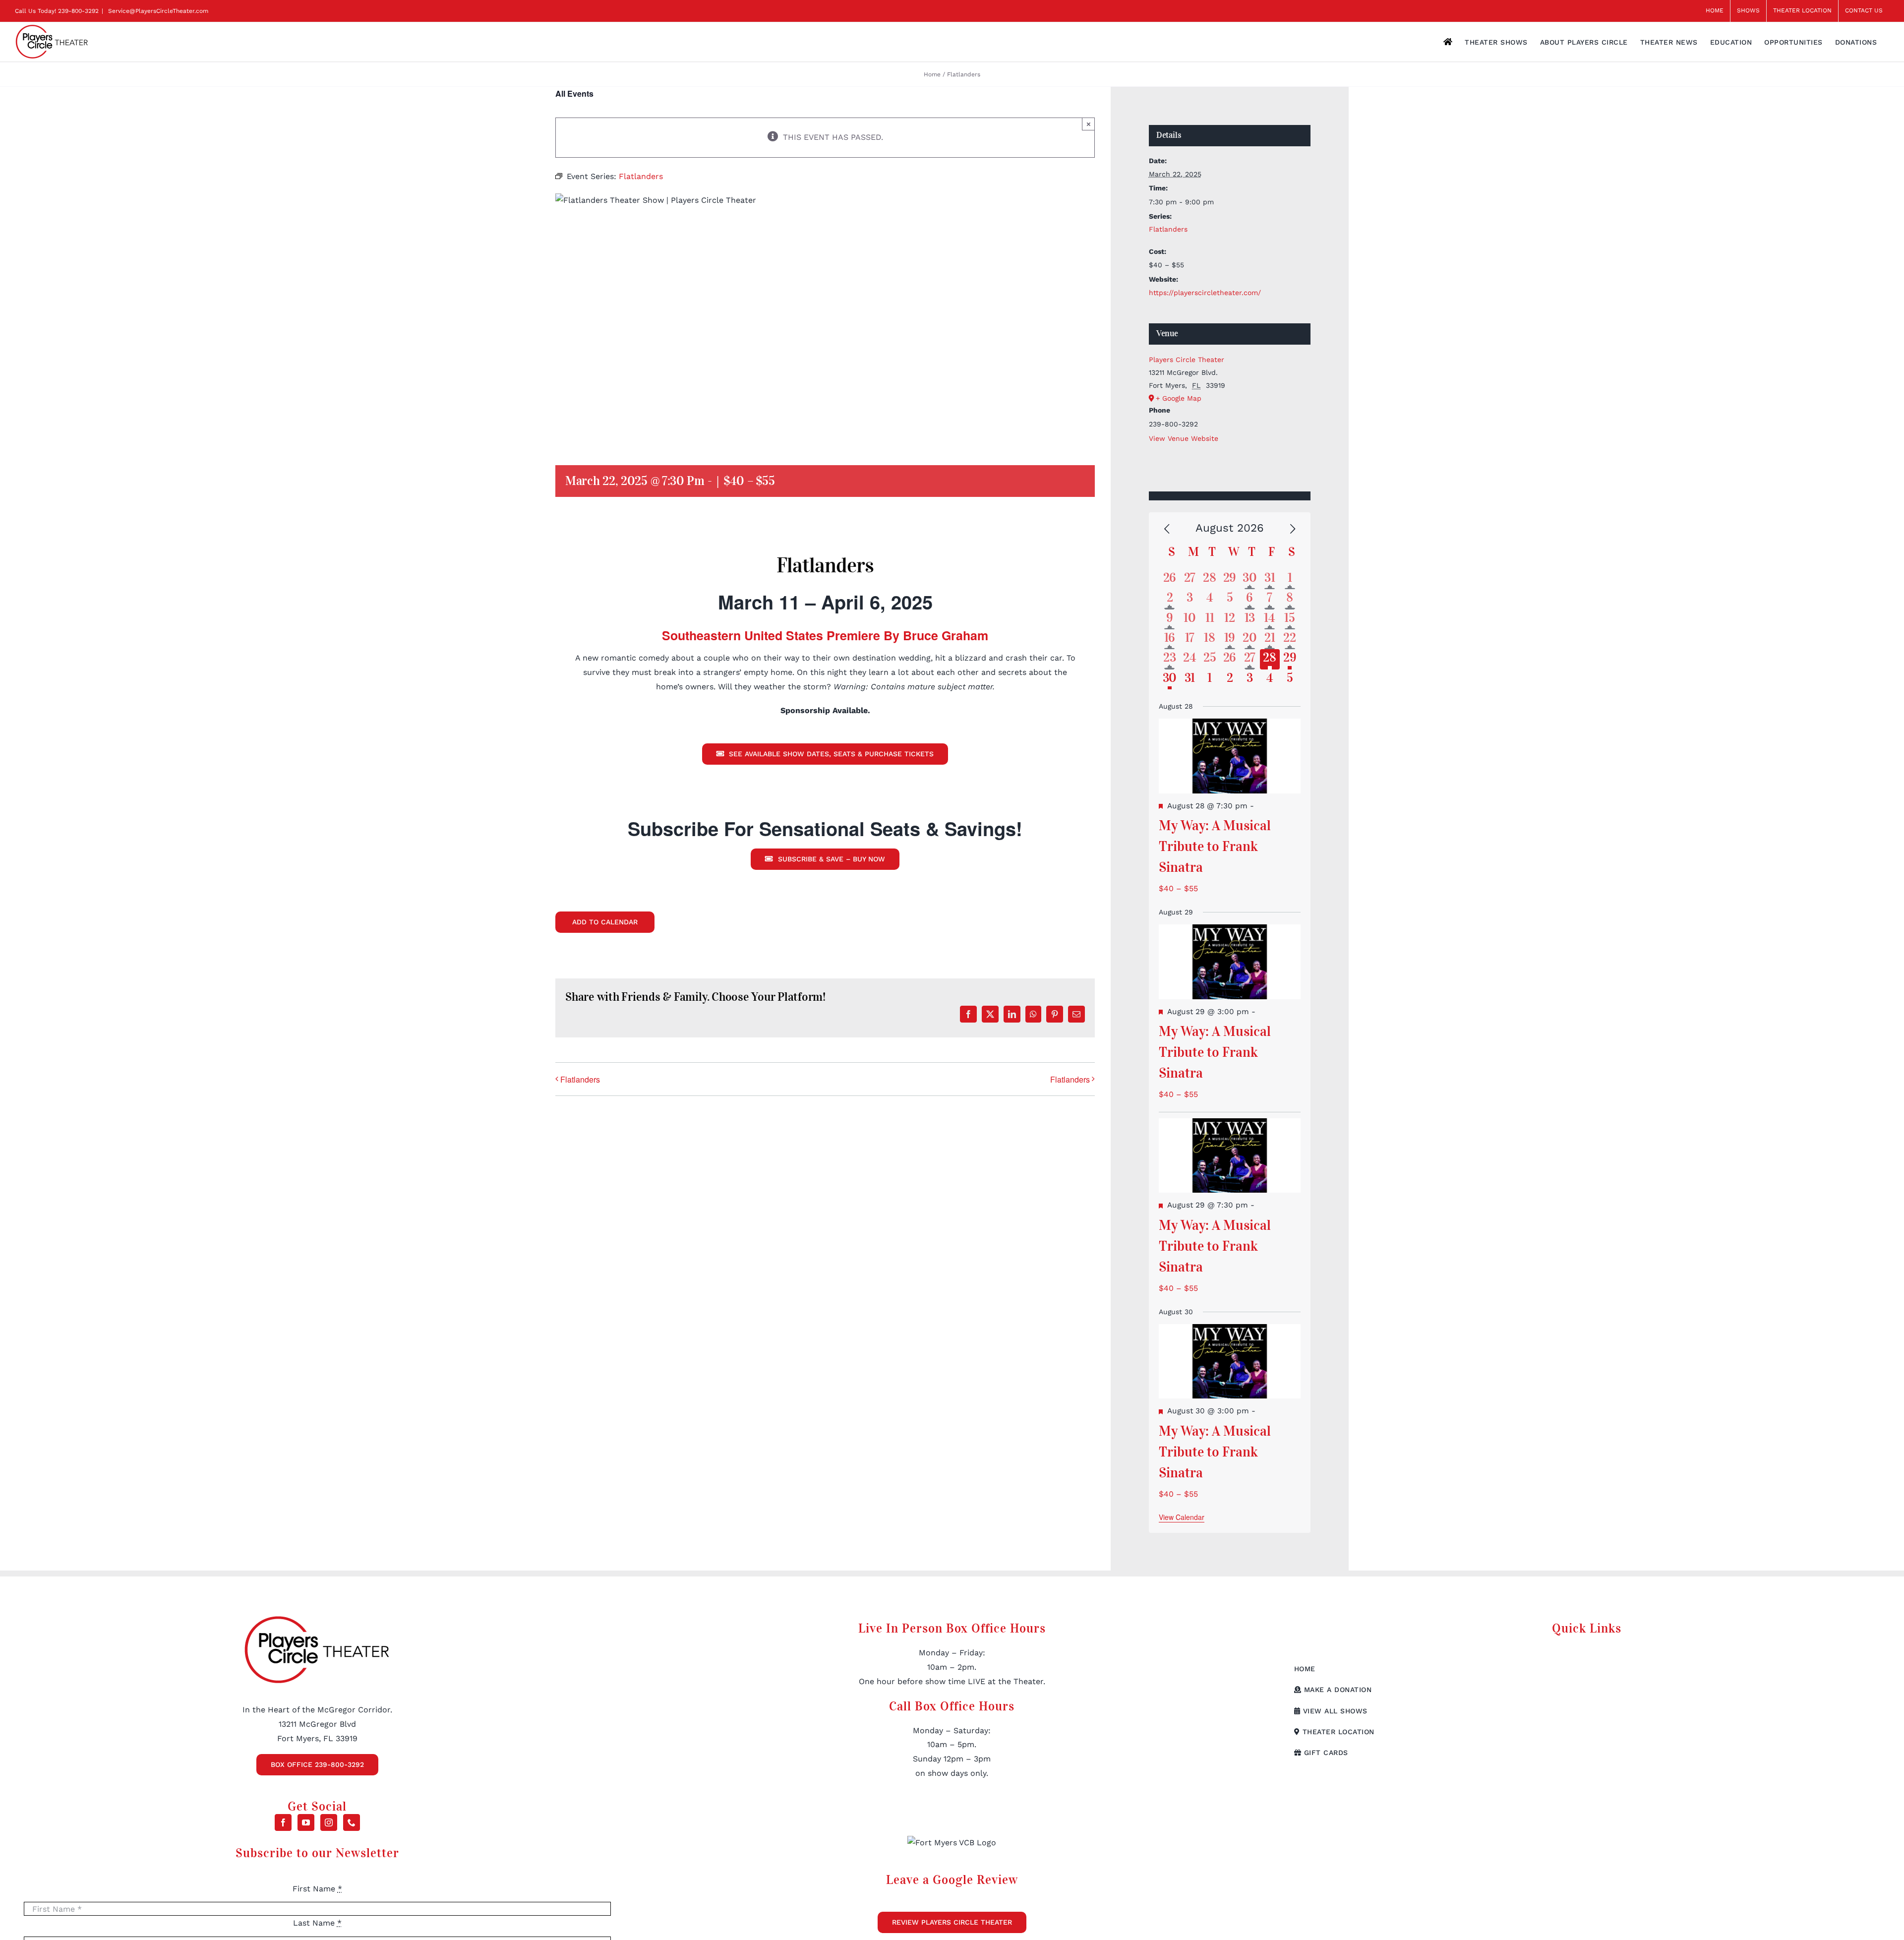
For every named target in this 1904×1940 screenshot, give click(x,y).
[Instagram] (329, 1822)
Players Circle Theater (1187, 360)
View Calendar (1182, 1517)
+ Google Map (1179, 398)
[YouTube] (306, 1822)
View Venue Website (1184, 438)
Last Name (317, 1923)
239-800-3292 (78, 11)
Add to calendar (605, 922)
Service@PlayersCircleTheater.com (157, 11)
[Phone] (352, 1822)
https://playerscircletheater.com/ (1205, 293)
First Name (317, 1889)
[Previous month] (1167, 529)
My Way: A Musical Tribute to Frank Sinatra (1215, 846)
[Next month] (1293, 529)
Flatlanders (580, 1079)
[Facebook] (283, 1822)
